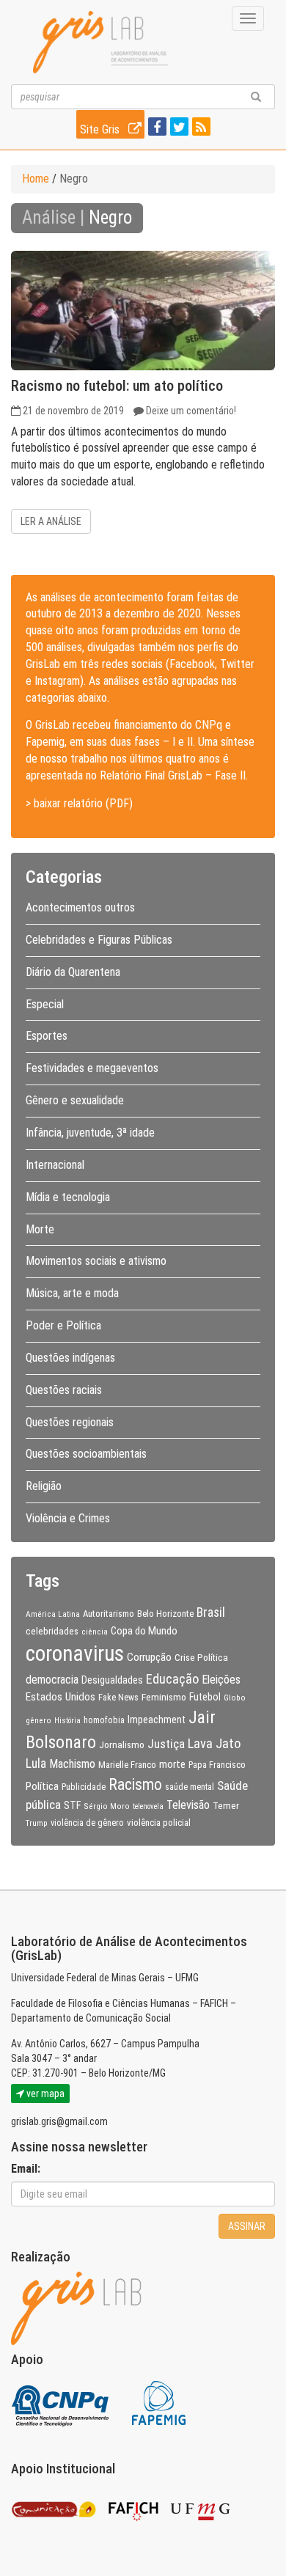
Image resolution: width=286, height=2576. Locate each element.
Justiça (166, 1744)
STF (72, 1805)
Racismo (135, 1784)
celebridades (52, 1631)
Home (36, 179)
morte (172, 1764)
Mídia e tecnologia (68, 1197)
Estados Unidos (60, 1697)
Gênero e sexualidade (75, 1100)
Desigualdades (112, 1680)
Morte (40, 1229)
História (67, 1721)
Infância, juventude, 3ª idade (90, 1133)
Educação (172, 1679)
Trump (37, 1823)
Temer (226, 1805)
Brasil (211, 1612)
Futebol (205, 1697)
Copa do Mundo (144, 1631)
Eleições (221, 1680)
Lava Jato (214, 1744)
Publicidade (84, 1787)
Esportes (47, 1036)
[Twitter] (177, 128)
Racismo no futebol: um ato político (117, 386)
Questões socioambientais (86, 1454)
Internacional (55, 1165)
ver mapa (44, 2094)
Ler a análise (51, 521)
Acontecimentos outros (80, 907)
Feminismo (164, 1697)
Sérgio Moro (107, 1806)
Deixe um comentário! (191, 411)
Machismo (72, 1764)
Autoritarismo (109, 1614)
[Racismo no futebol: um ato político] (143, 311)
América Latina (53, 1614)
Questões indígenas (70, 1358)
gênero (38, 1720)
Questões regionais (70, 1422)
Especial (45, 1004)
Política (42, 1786)
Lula (36, 1764)
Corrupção (149, 1657)
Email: (26, 2169)
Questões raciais (64, 1390)
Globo (235, 1698)
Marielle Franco (127, 1765)
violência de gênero (87, 1823)
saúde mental (190, 1787)
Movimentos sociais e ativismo (96, 1261)
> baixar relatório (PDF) (79, 803)
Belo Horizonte (165, 1614)
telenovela (148, 1806)
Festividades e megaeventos (92, 1068)
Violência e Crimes (68, 1518)
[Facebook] (155, 128)
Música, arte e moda (72, 1293)
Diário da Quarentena (73, 972)
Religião (44, 1486)
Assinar (247, 2226)
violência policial (159, 1823)
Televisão (188, 1805)
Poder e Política (63, 1325)
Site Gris (101, 129)
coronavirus (75, 1654)
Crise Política (201, 1657)
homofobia (104, 1720)
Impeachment (157, 1720)
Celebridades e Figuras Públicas (99, 940)
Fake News (118, 1698)
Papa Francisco (217, 1765)
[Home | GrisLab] (100, 42)
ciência (95, 1632)
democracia (52, 1680)
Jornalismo (122, 1744)
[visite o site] (61, 2403)
